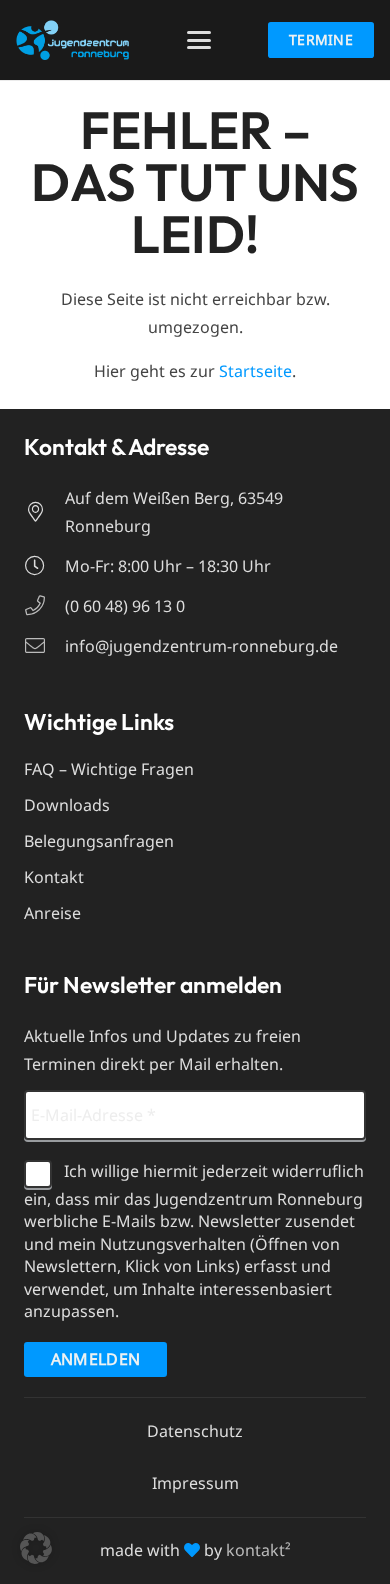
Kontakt (54, 877)
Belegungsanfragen (99, 841)
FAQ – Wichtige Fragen (109, 769)
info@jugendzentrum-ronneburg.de (201, 646)
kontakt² (258, 1550)
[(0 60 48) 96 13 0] (44, 606)
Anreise (52, 913)
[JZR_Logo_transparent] (72, 40)
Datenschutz (195, 1431)
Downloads (67, 805)
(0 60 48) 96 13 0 (125, 606)
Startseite (255, 371)
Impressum (195, 1483)
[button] (199, 40)
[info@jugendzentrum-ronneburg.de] (44, 646)
